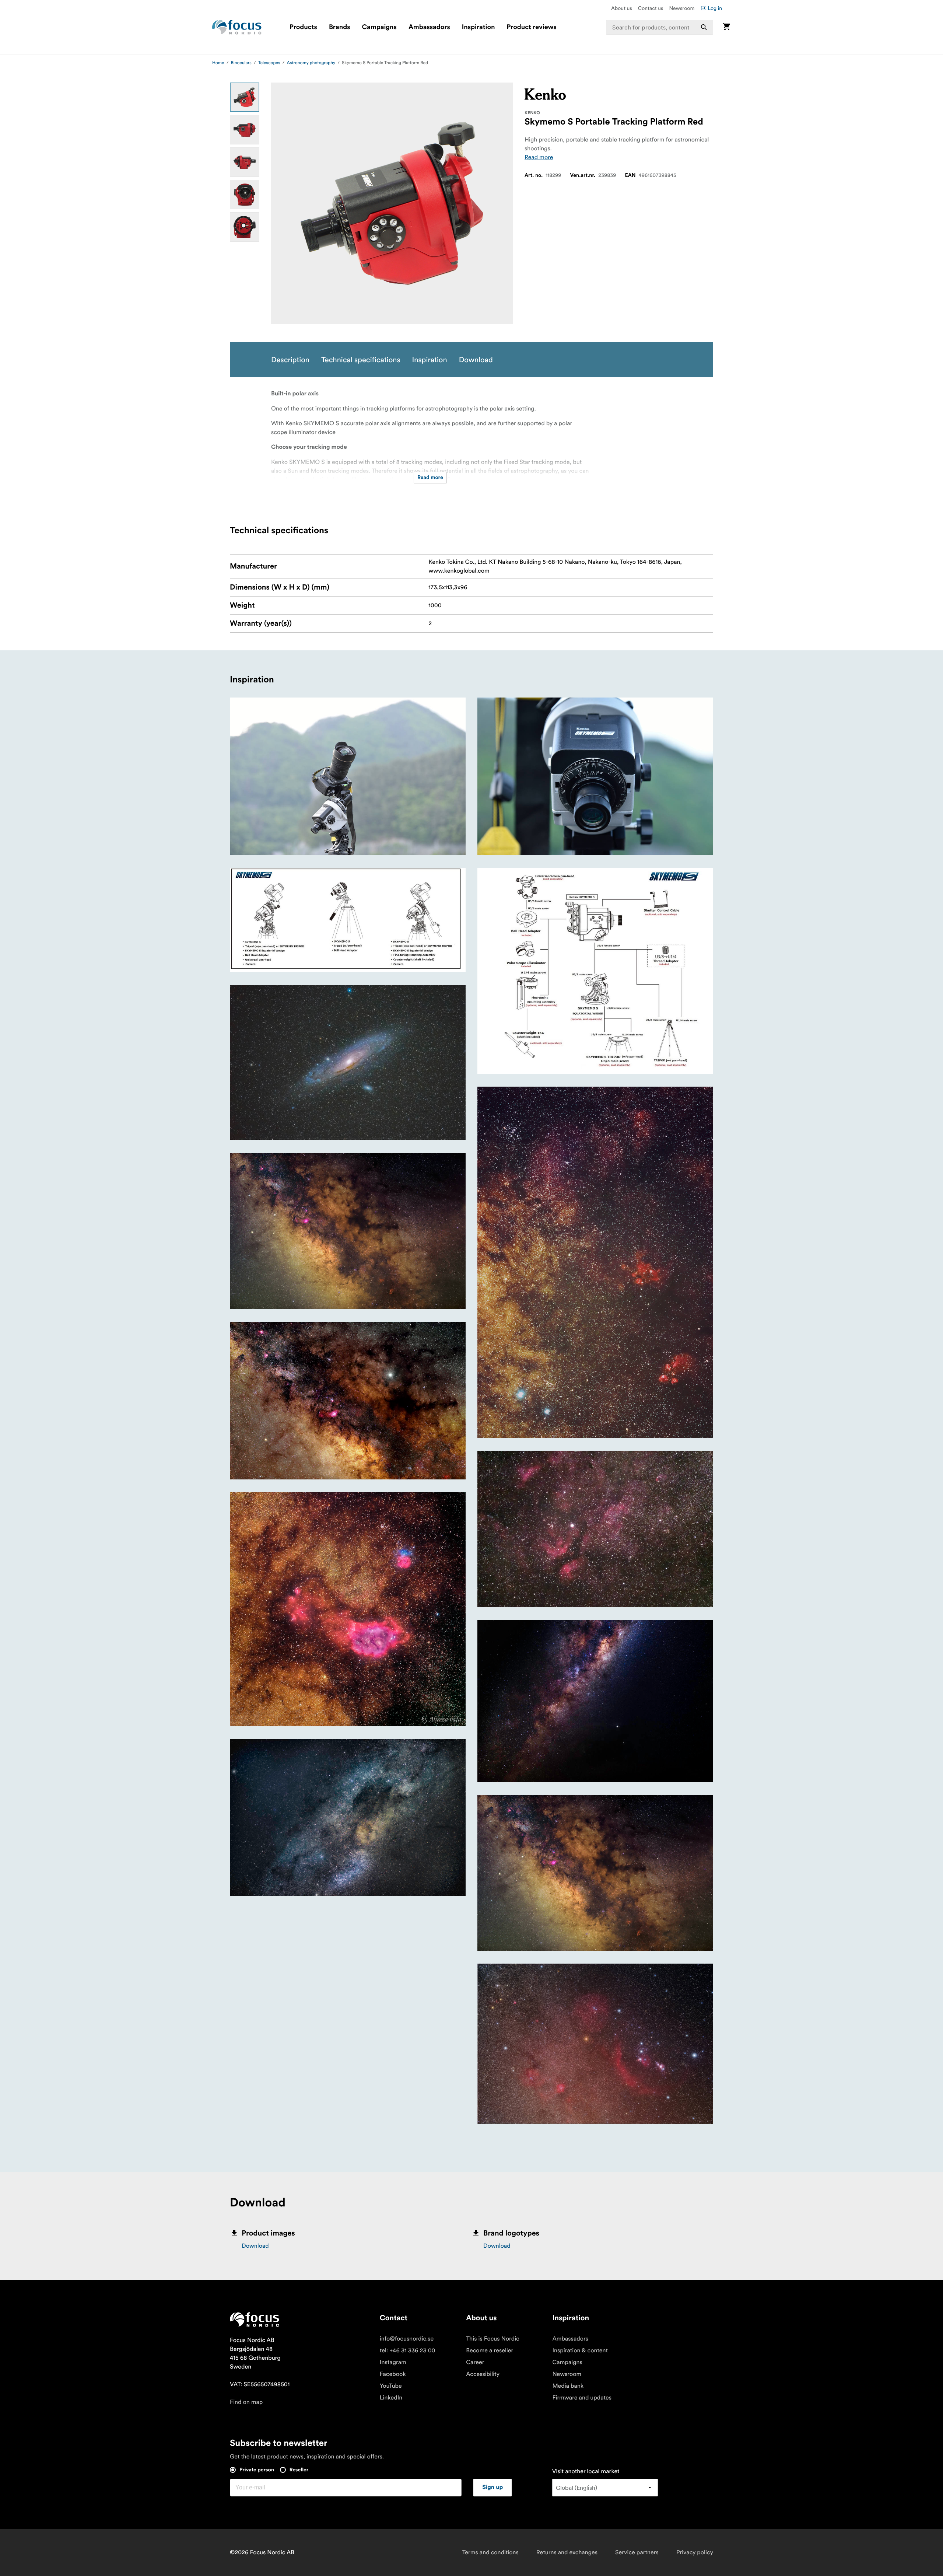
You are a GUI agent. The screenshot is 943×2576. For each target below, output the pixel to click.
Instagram (393, 2362)
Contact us (651, 8)
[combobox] (660, 27)
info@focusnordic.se (407, 2339)
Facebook (393, 2374)
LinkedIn (391, 2398)
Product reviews (531, 27)
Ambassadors (429, 27)
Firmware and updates (582, 2398)
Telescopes (269, 63)
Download (255, 2246)
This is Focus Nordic (493, 2339)
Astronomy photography (311, 63)
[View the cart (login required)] (726, 27)
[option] (245, 97)
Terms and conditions (490, 2552)
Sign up (492, 2488)
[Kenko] (545, 94)
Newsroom (682, 8)
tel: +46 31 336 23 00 (408, 2350)
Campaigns (379, 27)
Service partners (637, 2552)
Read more (539, 157)
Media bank (568, 2386)
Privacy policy (695, 2552)
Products (303, 27)
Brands (340, 27)
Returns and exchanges (567, 2552)
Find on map (246, 2402)
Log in (715, 8)
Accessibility (483, 2374)
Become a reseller (490, 2350)
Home (218, 63)
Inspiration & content (580, 2350)
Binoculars (241, 63)
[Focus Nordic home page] (237, 27)
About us (622, 8)
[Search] (704, 27)
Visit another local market (586, 2471)
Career (475, 2362)
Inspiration (478, 27)
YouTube (391, 2386)
